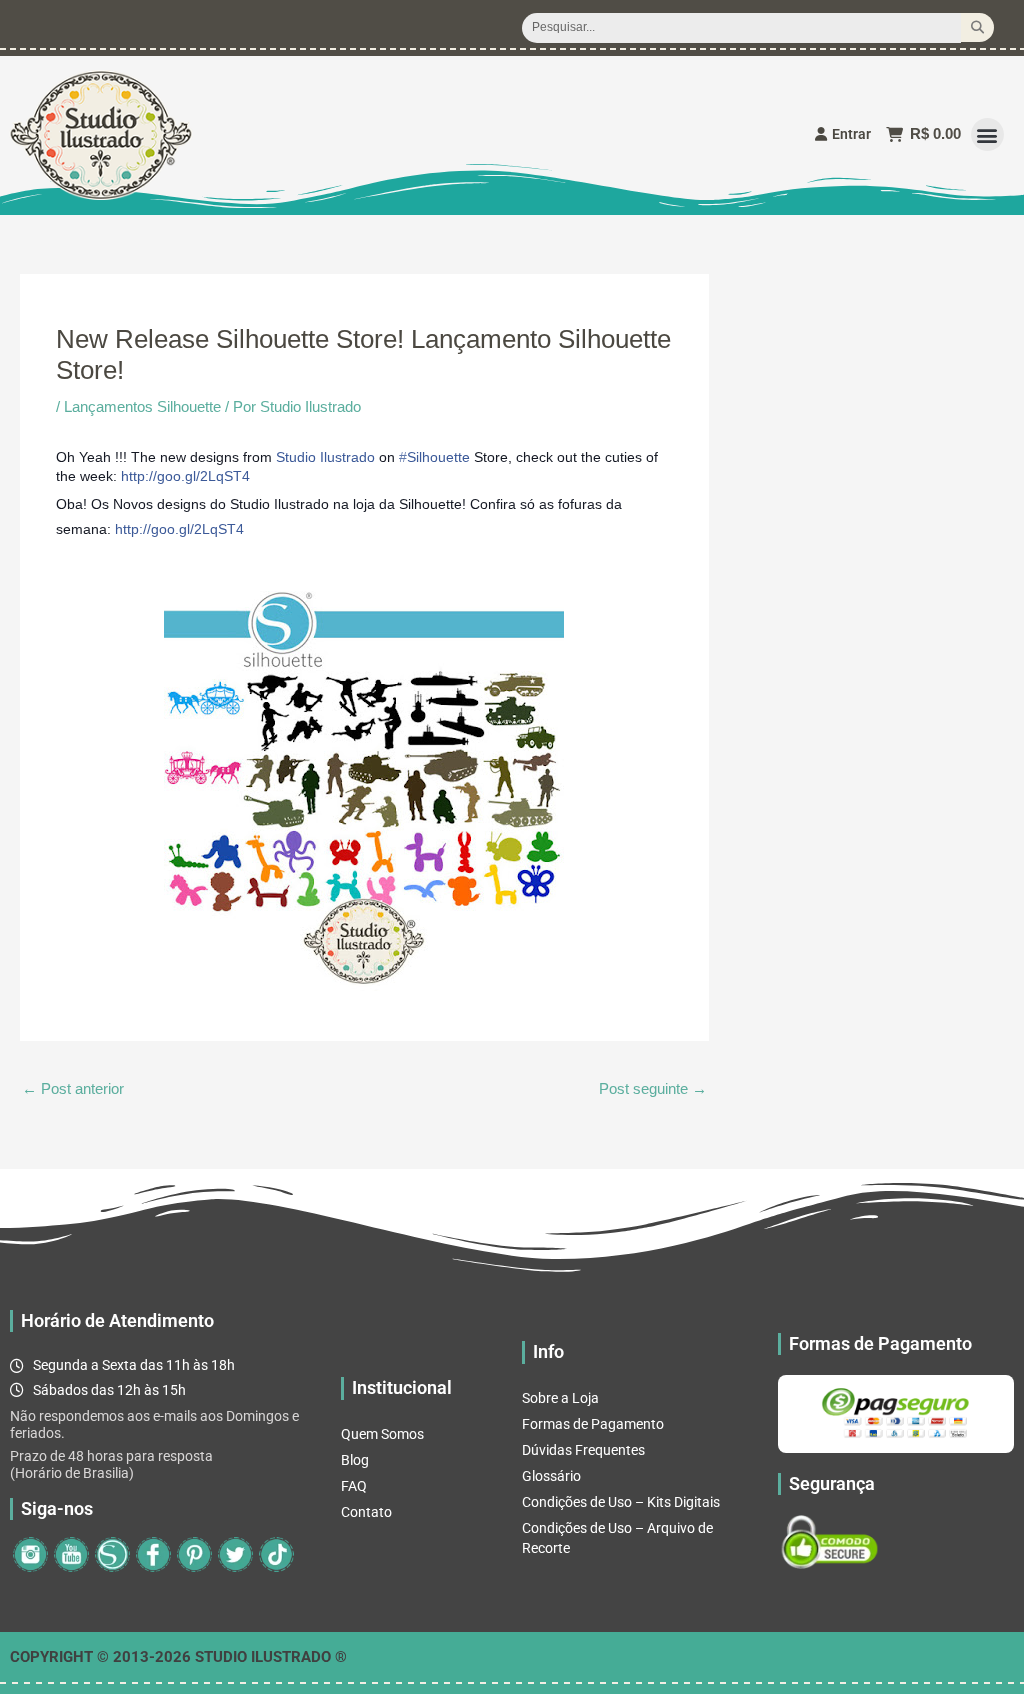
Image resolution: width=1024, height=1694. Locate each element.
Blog (355, 1460)
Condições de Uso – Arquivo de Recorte (617, 1538)
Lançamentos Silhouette (142, 406)
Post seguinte (653, 1088)
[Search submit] (977, 27)
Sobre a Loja (560, 1398)
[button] (987, 134)
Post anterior (73, 1088)
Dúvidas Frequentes (583, 1450)
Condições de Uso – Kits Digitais (621, 1502)
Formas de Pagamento (593, 1424)
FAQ (354, 1486)
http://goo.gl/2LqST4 (185, 476)
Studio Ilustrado (325, 457)
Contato (366, 1512)
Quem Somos (382, 1434)
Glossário (551, 1476)
